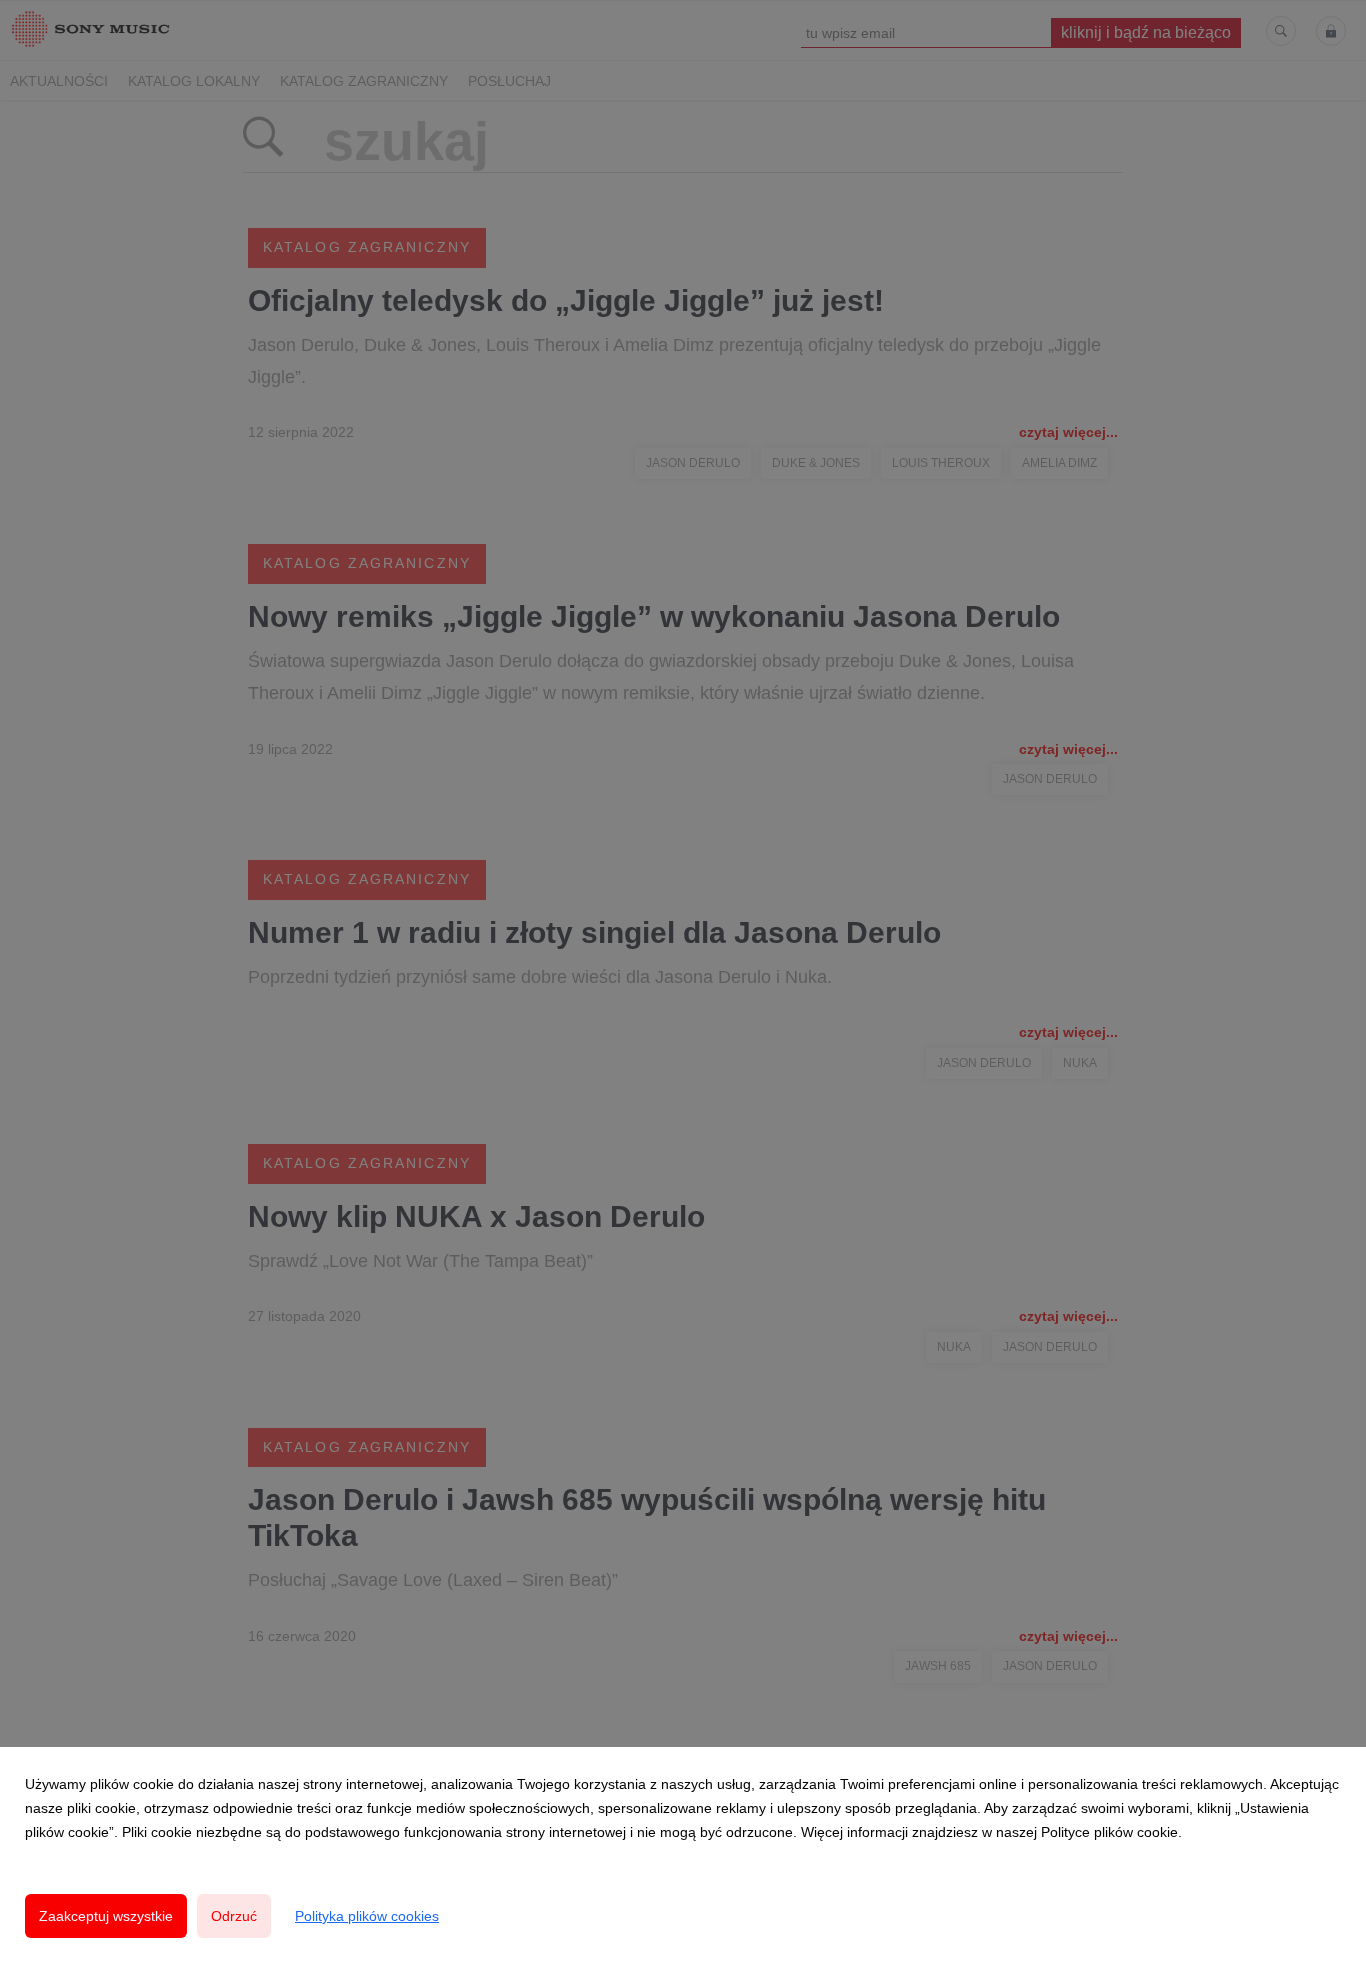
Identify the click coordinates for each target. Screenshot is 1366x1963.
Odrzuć (234, 1916)
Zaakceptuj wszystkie (106, 1916)
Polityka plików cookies (367, 1916)
